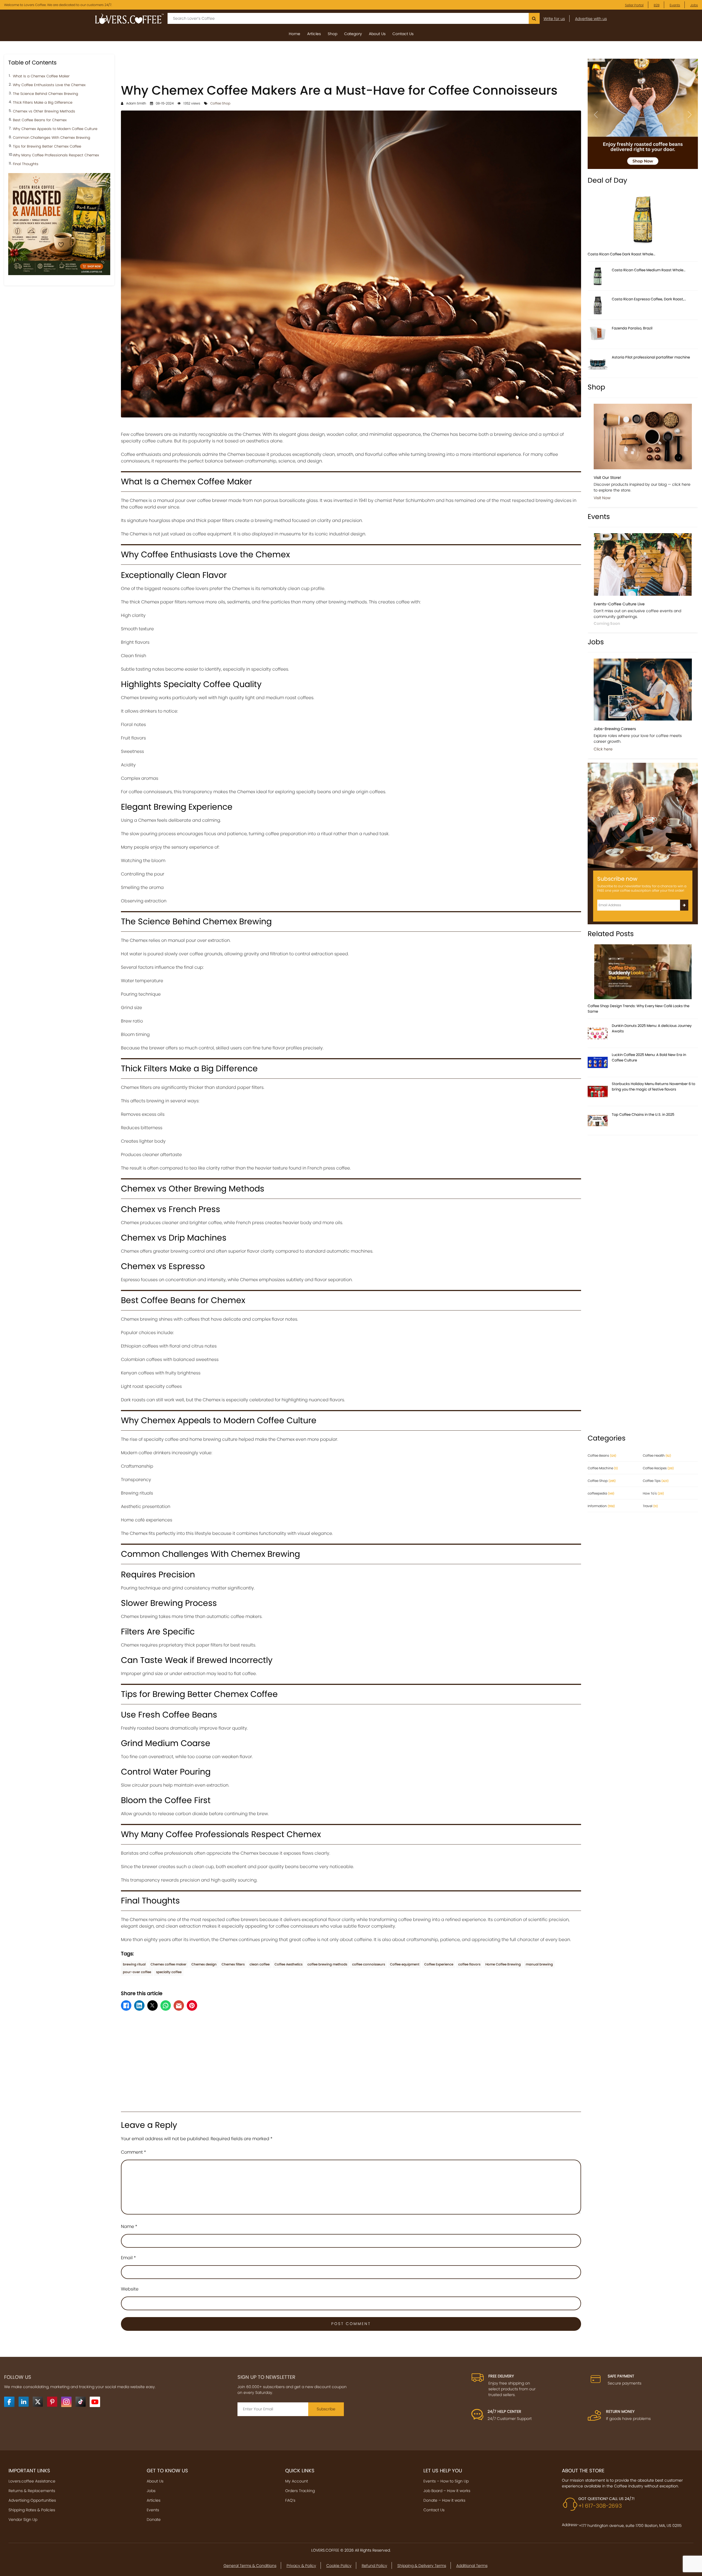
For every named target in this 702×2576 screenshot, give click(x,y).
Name (129, 2226)
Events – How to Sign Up (446, 2481)
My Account (297, 2481)
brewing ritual (134, 1964)
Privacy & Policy (301, 2566)
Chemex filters (233, 1964)
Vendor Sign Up (23, 2519)
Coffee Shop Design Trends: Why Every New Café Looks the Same (639, 1009)
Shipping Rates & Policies (32, 2510)
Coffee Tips (656, 1481)
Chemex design (204, 1964)
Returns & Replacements (32, 2491)
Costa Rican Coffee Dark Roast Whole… (622, 254)
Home (295, 34)
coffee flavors (469, 1964)
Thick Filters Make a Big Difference (43, 103)
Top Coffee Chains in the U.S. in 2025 (643, 1115)
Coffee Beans (602, 1455)
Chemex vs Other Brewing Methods (44, 111)
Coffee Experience (439, 1964)
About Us (377, 34)
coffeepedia (601, 1493)
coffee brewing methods (327, 1964)
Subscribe (326, 2409)
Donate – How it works (444, 2500)
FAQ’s (290, 2500)
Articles (314, 34)
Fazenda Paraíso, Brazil (632, 328)
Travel (650, 1506)
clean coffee (260, 1964)
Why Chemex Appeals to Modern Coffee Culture (55, 129)
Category (353, 34)
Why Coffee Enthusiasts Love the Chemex (49, 85)
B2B (657, 5)
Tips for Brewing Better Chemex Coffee (47, 147)
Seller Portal (634, 5)
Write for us (554, 19)
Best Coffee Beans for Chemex (40, 120)
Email (128, 2258)
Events (675, 5)
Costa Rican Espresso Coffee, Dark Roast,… (649, 299)
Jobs (694, 5)
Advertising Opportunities (32, 2500)
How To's (653, 1493)
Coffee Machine (603, 1468)
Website (130, 2289)
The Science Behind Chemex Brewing (46, 94)
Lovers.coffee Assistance (32, 2481)
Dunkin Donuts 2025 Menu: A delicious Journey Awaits (652, 1028)
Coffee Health (657, 1455)
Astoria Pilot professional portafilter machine (651, 357)
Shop (332, 34)
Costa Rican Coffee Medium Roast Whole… (649, 270)
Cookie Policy (339, 2566)
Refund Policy (374, 2566)
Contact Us (403, 34)
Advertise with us (591, 19)
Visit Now (602, 498)
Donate (154, 2519)
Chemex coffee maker (169, 1964)
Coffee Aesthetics (288, 1964)
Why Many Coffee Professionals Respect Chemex (56, 155)
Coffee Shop (220, 103)
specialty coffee (169, 1972)
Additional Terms (472, 2566)
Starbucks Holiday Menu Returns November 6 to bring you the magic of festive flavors (653, 1087)
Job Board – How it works (447, 2491)
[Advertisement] (351, 67)
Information (601, 1506)
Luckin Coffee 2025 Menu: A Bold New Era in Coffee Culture (649, 1057)
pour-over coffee (137, 1972)
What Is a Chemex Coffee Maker (41, 76)
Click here (603, 749)
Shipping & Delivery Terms (422, 2566)
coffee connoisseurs (369, 1964)
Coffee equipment (405, 1964)
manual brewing (539, 1964)
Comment (134, 2152)
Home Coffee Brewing (503, 1964)
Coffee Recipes (658, 1468)
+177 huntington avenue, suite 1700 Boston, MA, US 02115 (630, 2526)
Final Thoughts (26, 164)
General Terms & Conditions (250, 2566)
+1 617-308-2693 (600, 2506)
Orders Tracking (300, 2491)
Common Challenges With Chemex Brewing (52, 138)
